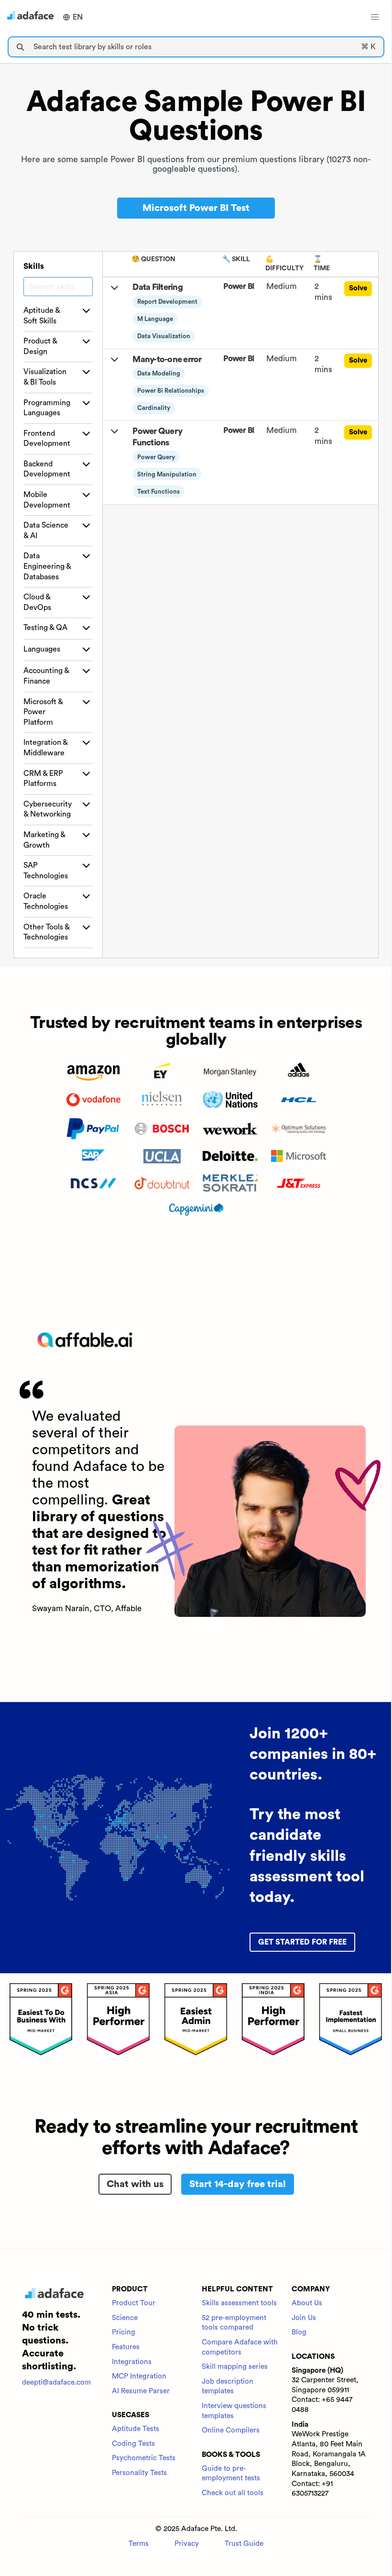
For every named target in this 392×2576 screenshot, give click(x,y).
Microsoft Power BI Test (196, 208)
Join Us (304, 2318)
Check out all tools (233, 2493)
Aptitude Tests (136, 2429)
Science (125, 2318)
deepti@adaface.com (56, 2383)
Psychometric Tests (144, 2458)
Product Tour (134, 2303)
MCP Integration (139, 2376)
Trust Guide (244, 2544)
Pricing (124, 2332)
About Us (307, 2303)
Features (126, 2347)
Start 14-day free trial (238, 2184)
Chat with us (135, 2184)
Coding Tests (133, 2444)
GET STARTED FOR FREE (302, 1942)
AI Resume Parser (141, 2391)
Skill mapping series (235, 2367)
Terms (139, 2544)
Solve (358, 288)
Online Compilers (231, 2430)
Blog (299, 2332)
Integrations (132, 2362)
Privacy (187, 2544)
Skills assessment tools (239, 2303)
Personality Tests (139, 2473)
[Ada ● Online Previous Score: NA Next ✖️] (392, 1288)
